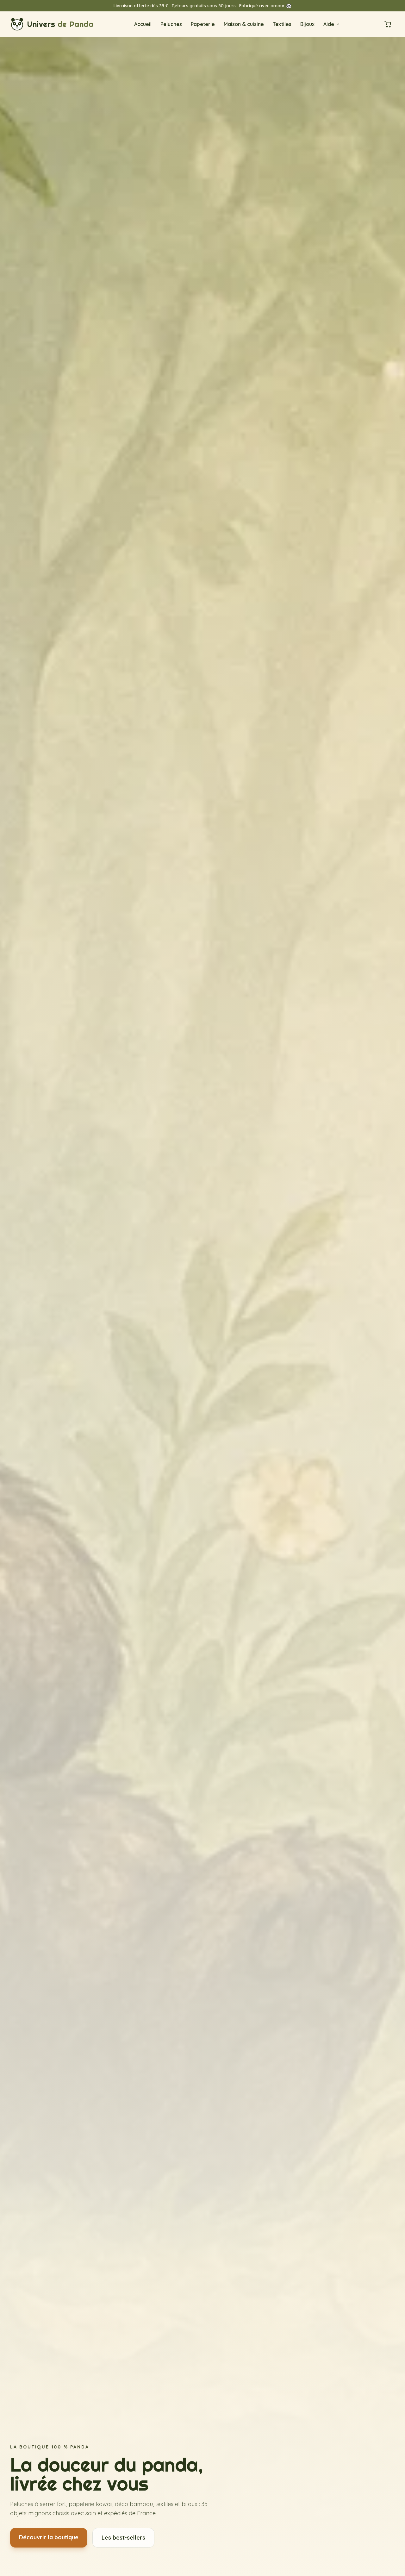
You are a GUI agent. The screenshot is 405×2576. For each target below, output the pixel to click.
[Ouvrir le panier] (388, 24)
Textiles (282, 24)
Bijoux (307, 24)
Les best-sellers (123, 2538)
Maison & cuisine (244, 24)
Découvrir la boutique (49, 2537)
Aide (329, 24)
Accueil (143, 24)
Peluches (171, 24)
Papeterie (203, 24)
